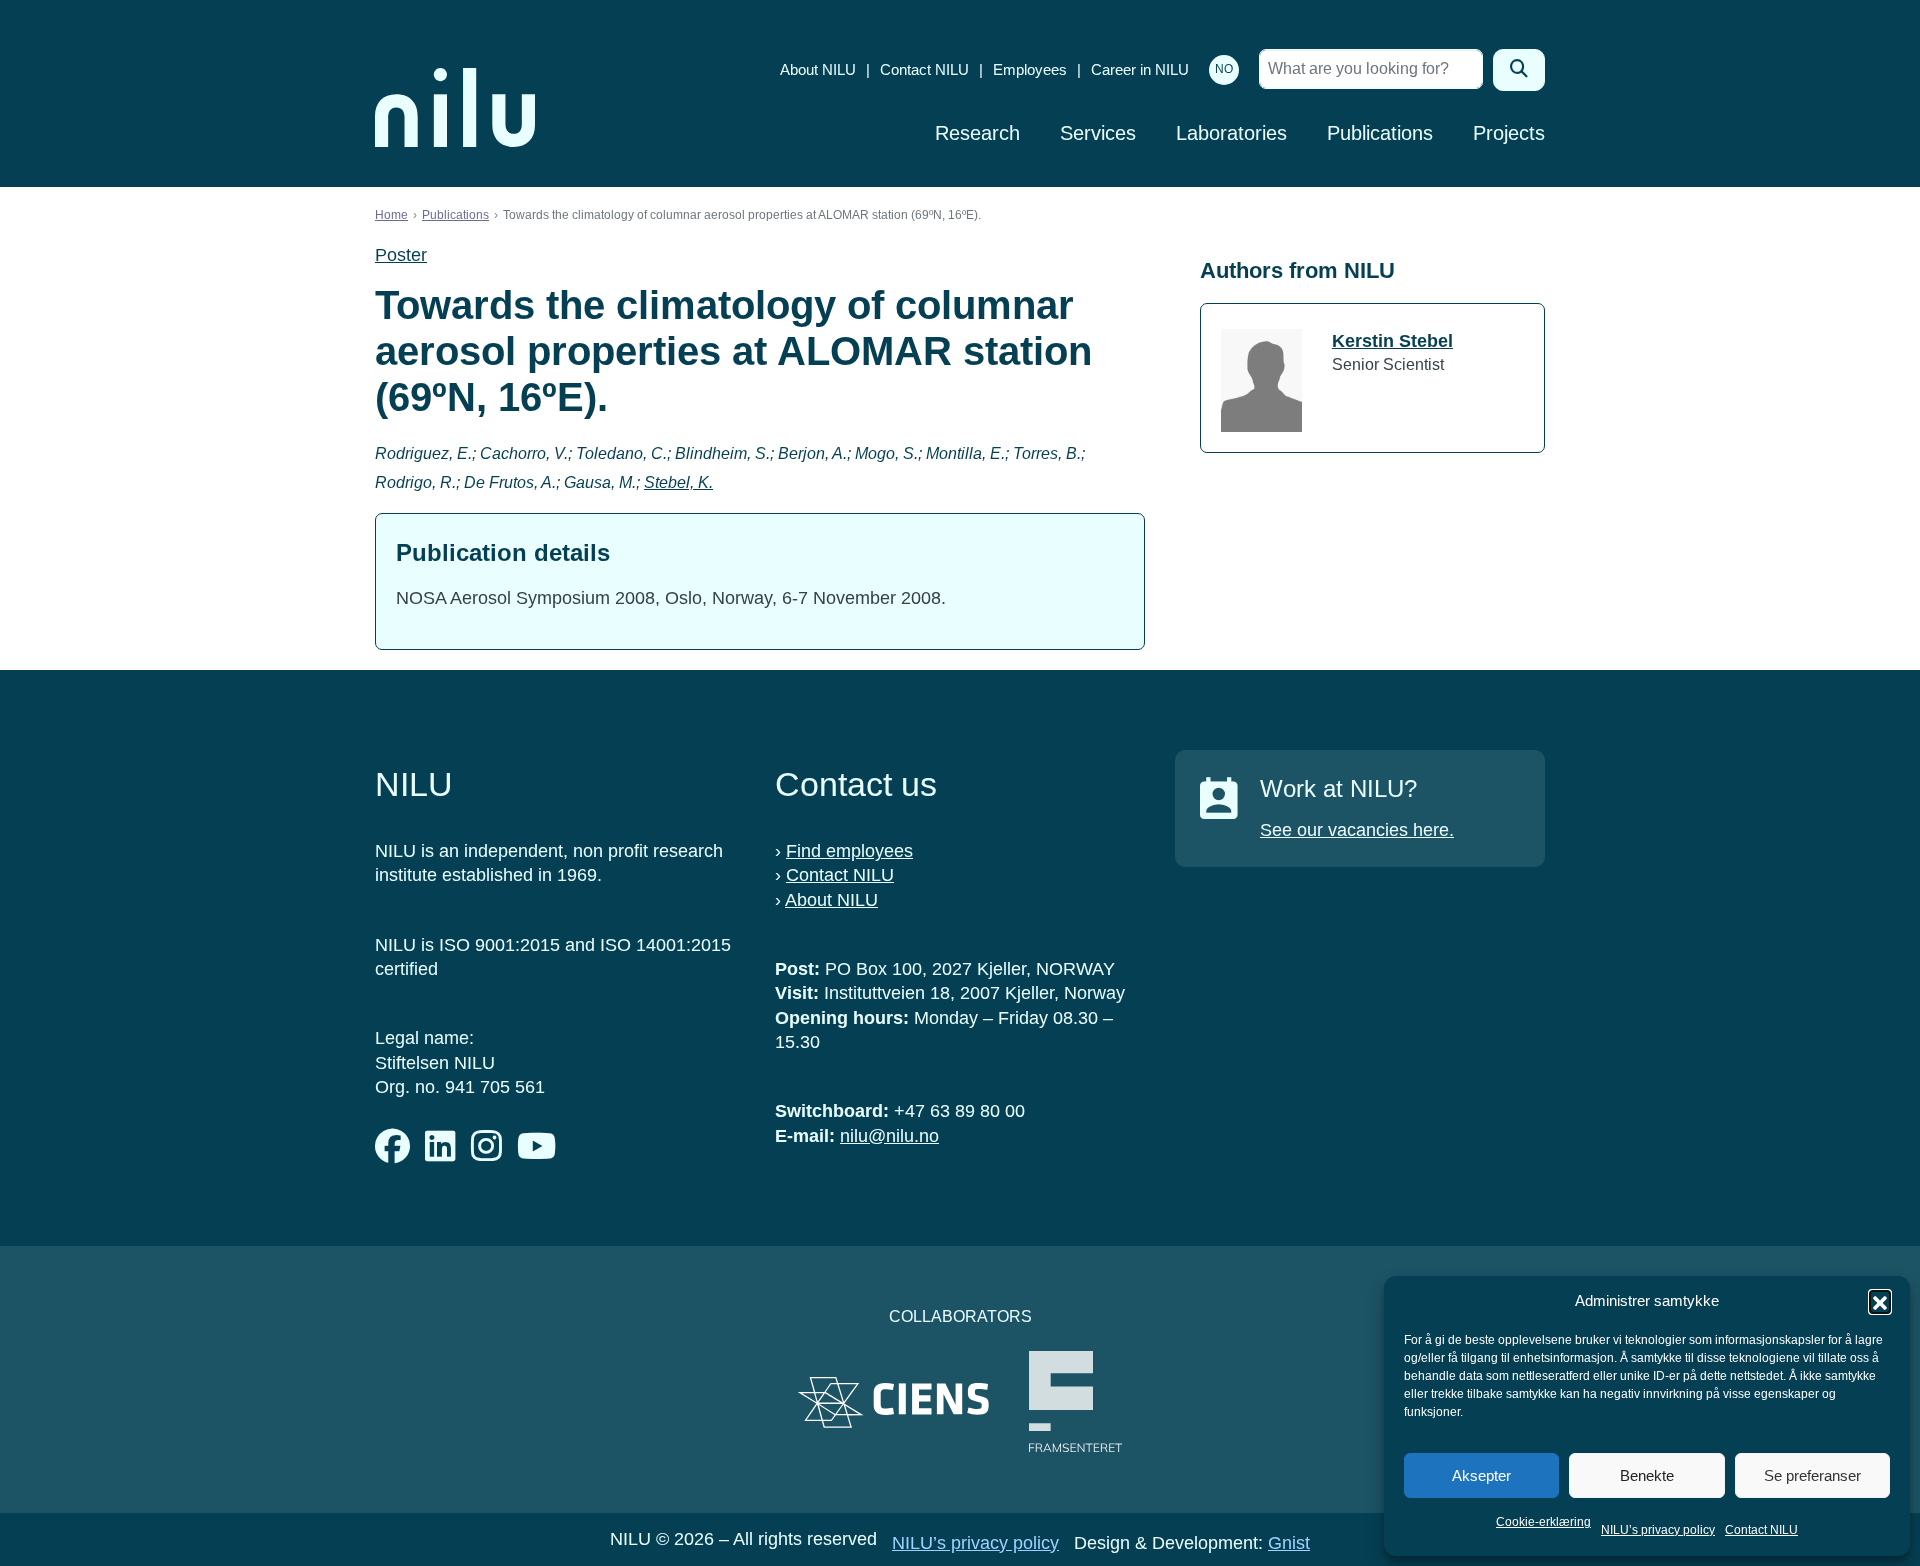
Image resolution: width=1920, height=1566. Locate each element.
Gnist (1289, 1543)
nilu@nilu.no (889, 1136)
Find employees (849, 851)
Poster (401, 255)
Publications (1380, 133)
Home (391, 215)
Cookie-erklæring (1543, 1522)
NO (1224, 69)
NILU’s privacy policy (1658, 1530)
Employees (1030, 69)
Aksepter (1481, 1475)
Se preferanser (1812, 1475)
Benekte (1647, 1475)
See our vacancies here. (1357, 830)
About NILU (818, 69)
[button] (1880, 1301)
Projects (1509, 133)
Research (977, 133)
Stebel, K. (678, 482)
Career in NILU (1140, 69)
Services (1098, 133)
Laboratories (1231, 133)
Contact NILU (1761, 1530)
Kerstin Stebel (1392, 341)
